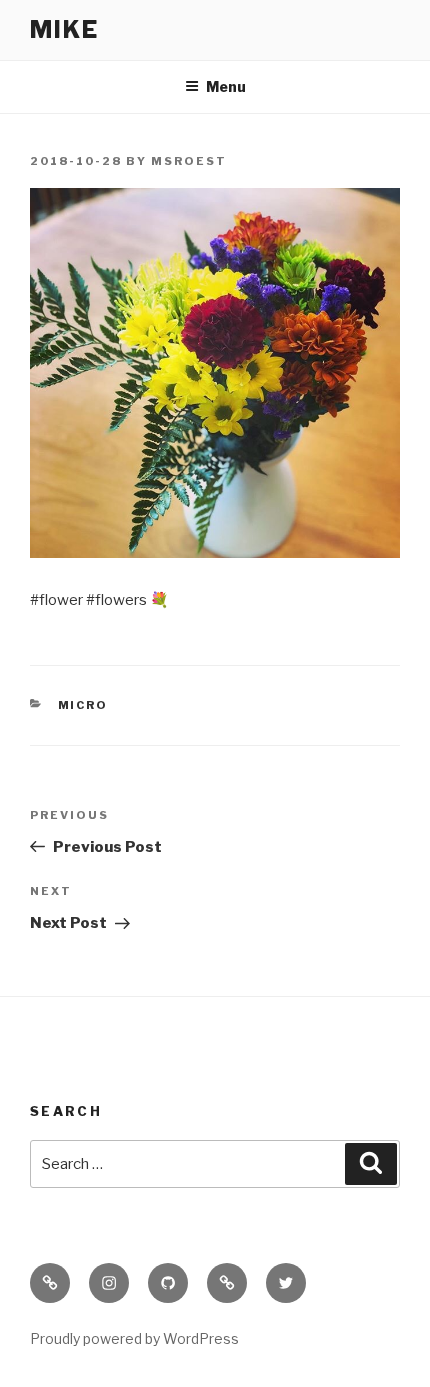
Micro (83, 705)
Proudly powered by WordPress (134, 1338)
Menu (226, 86)
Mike (64, 29)
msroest (189, 161)
